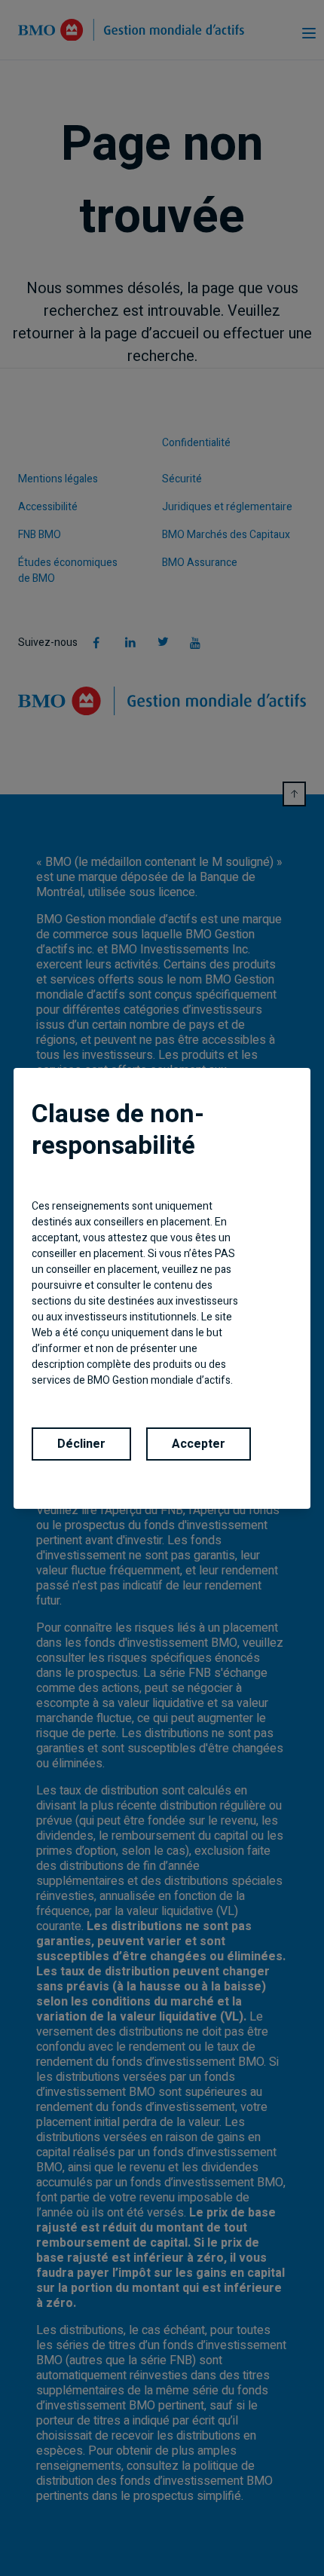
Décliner (81, 1444)
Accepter (199, 1444)
